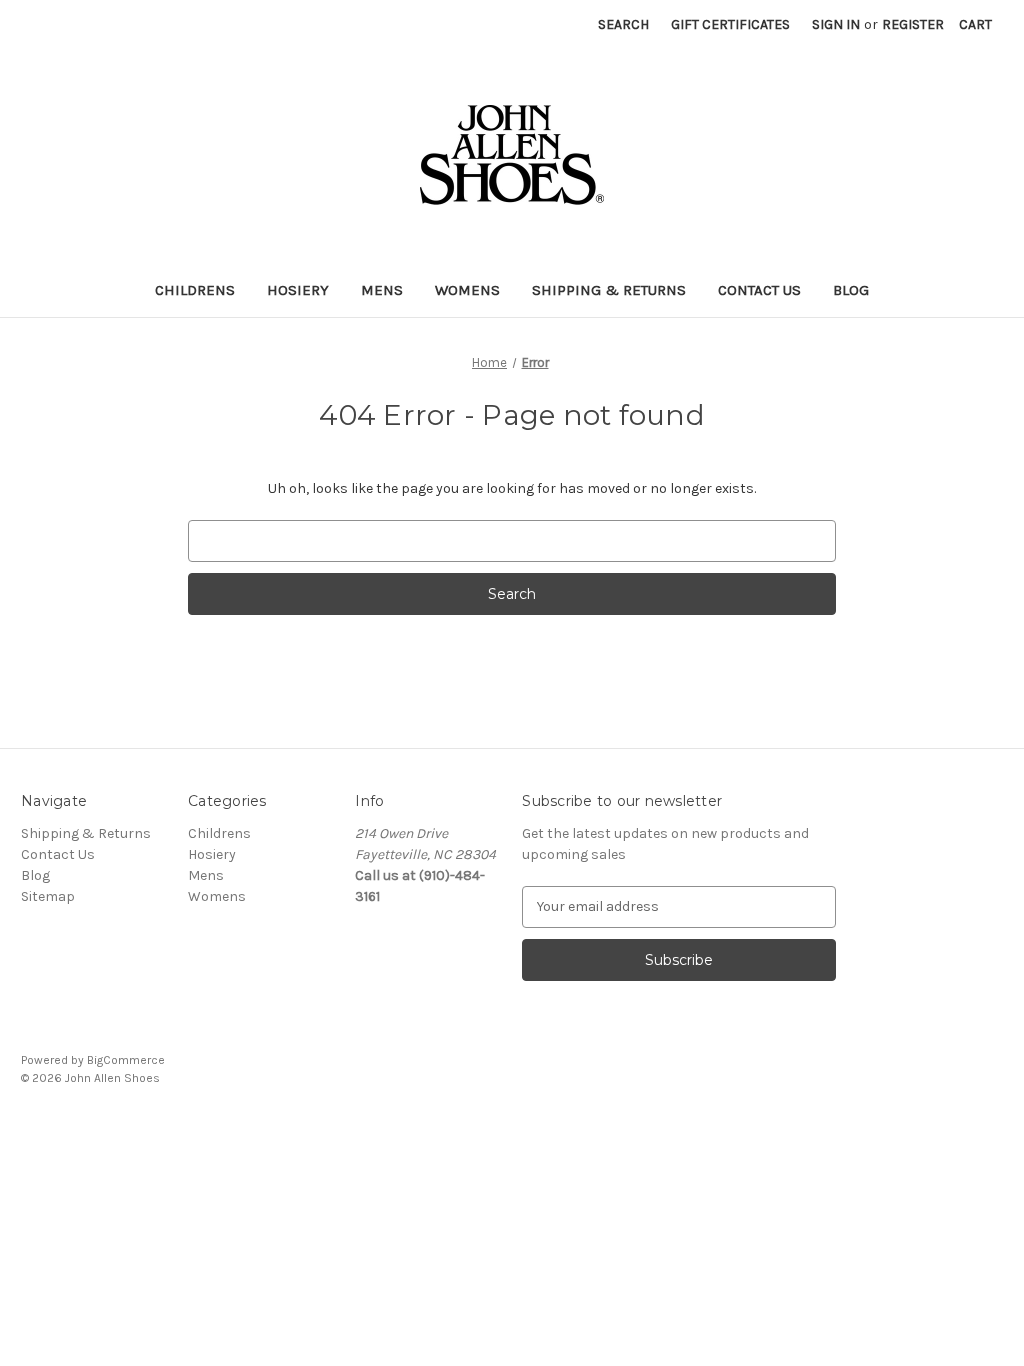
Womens (467, 290)
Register (913, 24)
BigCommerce (126, 1060)
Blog (851, 290)
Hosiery (298, 290)
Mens (382, 290)
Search (623, 24)
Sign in (836, 24)
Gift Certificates (730, 24)
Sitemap (48, 896)
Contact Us (759, 290)
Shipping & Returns (609, 290)
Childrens (195, 290)
